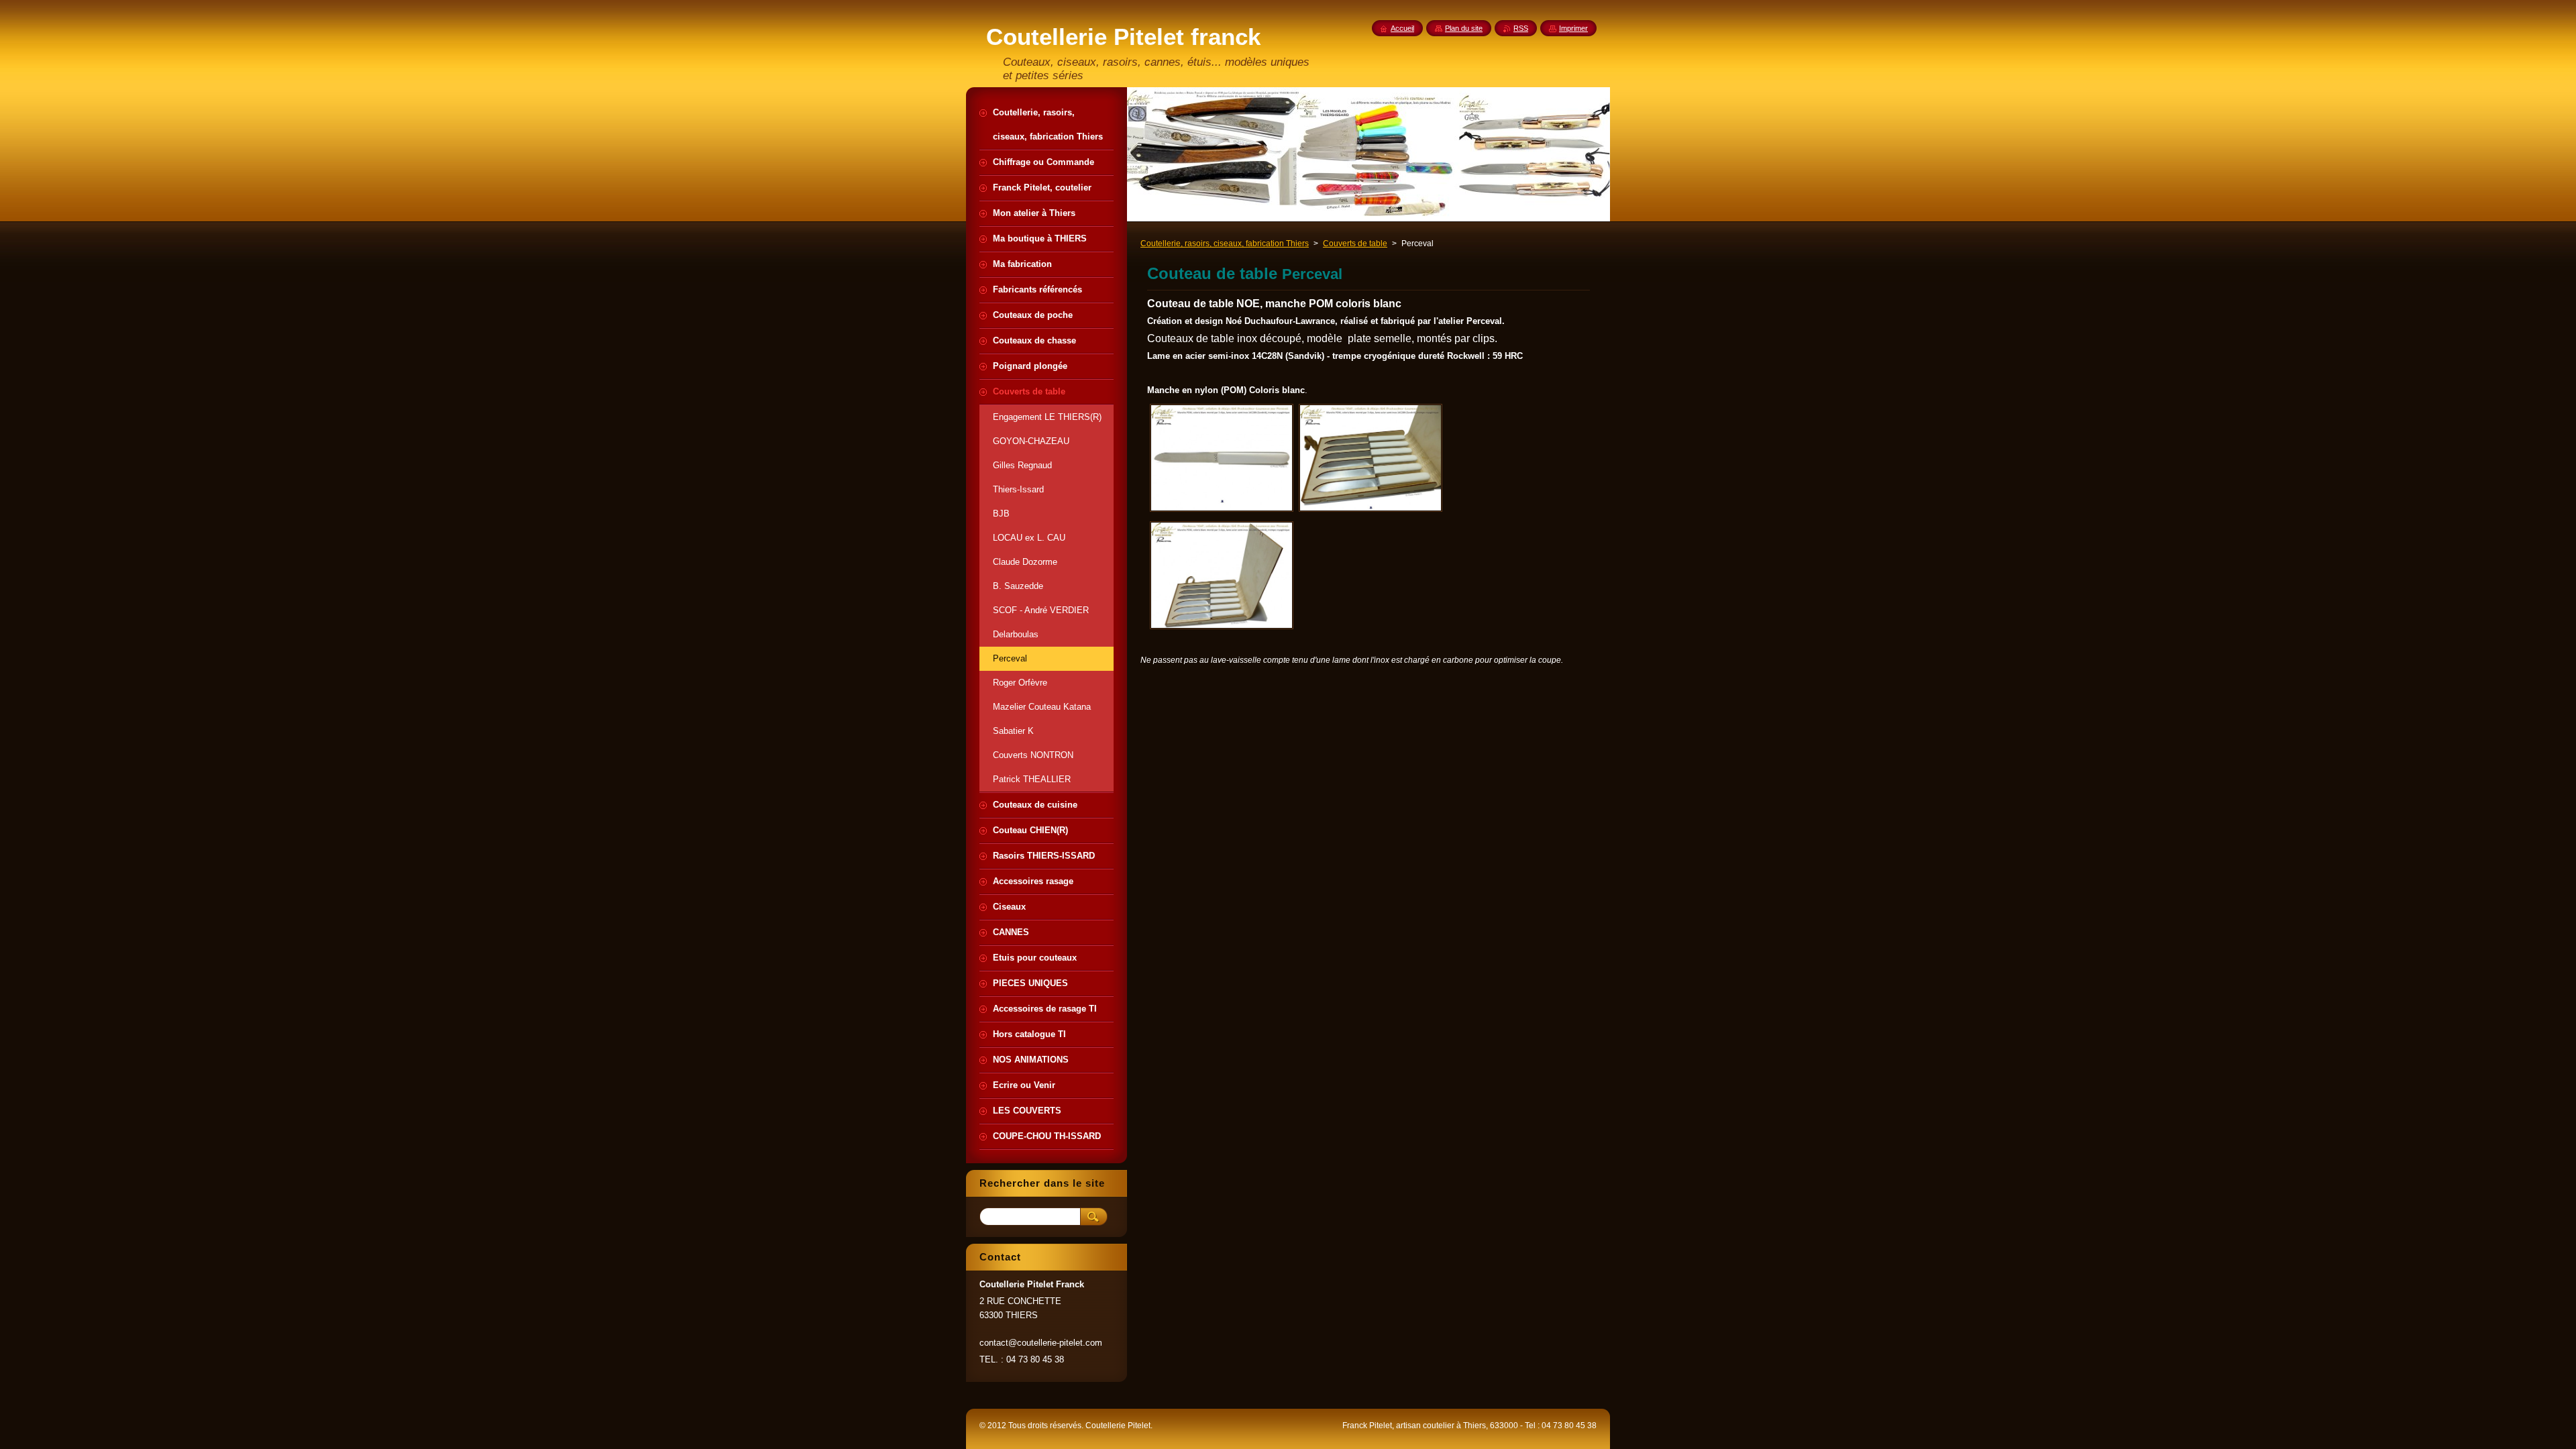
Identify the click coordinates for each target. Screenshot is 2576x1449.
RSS (1521, 28)
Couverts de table (1355, 244)
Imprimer (1573, 28)
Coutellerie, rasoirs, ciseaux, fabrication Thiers (1225, 244)
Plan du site (1464, 28)
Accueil (1402, 28)
